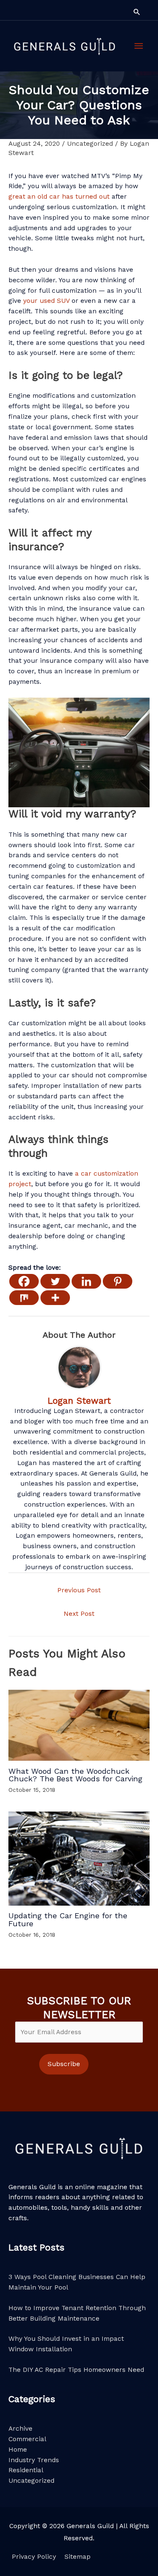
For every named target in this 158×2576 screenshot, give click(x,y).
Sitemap (78, 2557)
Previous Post (79, 1590)
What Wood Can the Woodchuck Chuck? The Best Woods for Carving (75, 1775)
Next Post (79, 1614)
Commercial (27, 2439)
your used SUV (46, 301)
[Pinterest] (118, 1281)
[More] (55, 1298)
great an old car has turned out (59, 197)
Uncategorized (90, 144)
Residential (26, 2470)
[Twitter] (55, 1281)
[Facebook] (24, 1281)
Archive (20, 2429)
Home (18, 2450)
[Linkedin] (86, 1281)
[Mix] (24, 1298)
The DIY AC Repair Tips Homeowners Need (76, 2370)
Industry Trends (34, 2460)
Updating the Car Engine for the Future (68, 1919)
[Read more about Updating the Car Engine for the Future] (79, 1858)
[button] (137, 12)
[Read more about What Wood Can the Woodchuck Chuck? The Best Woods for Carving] (79, 1725)
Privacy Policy (34, 2557)
